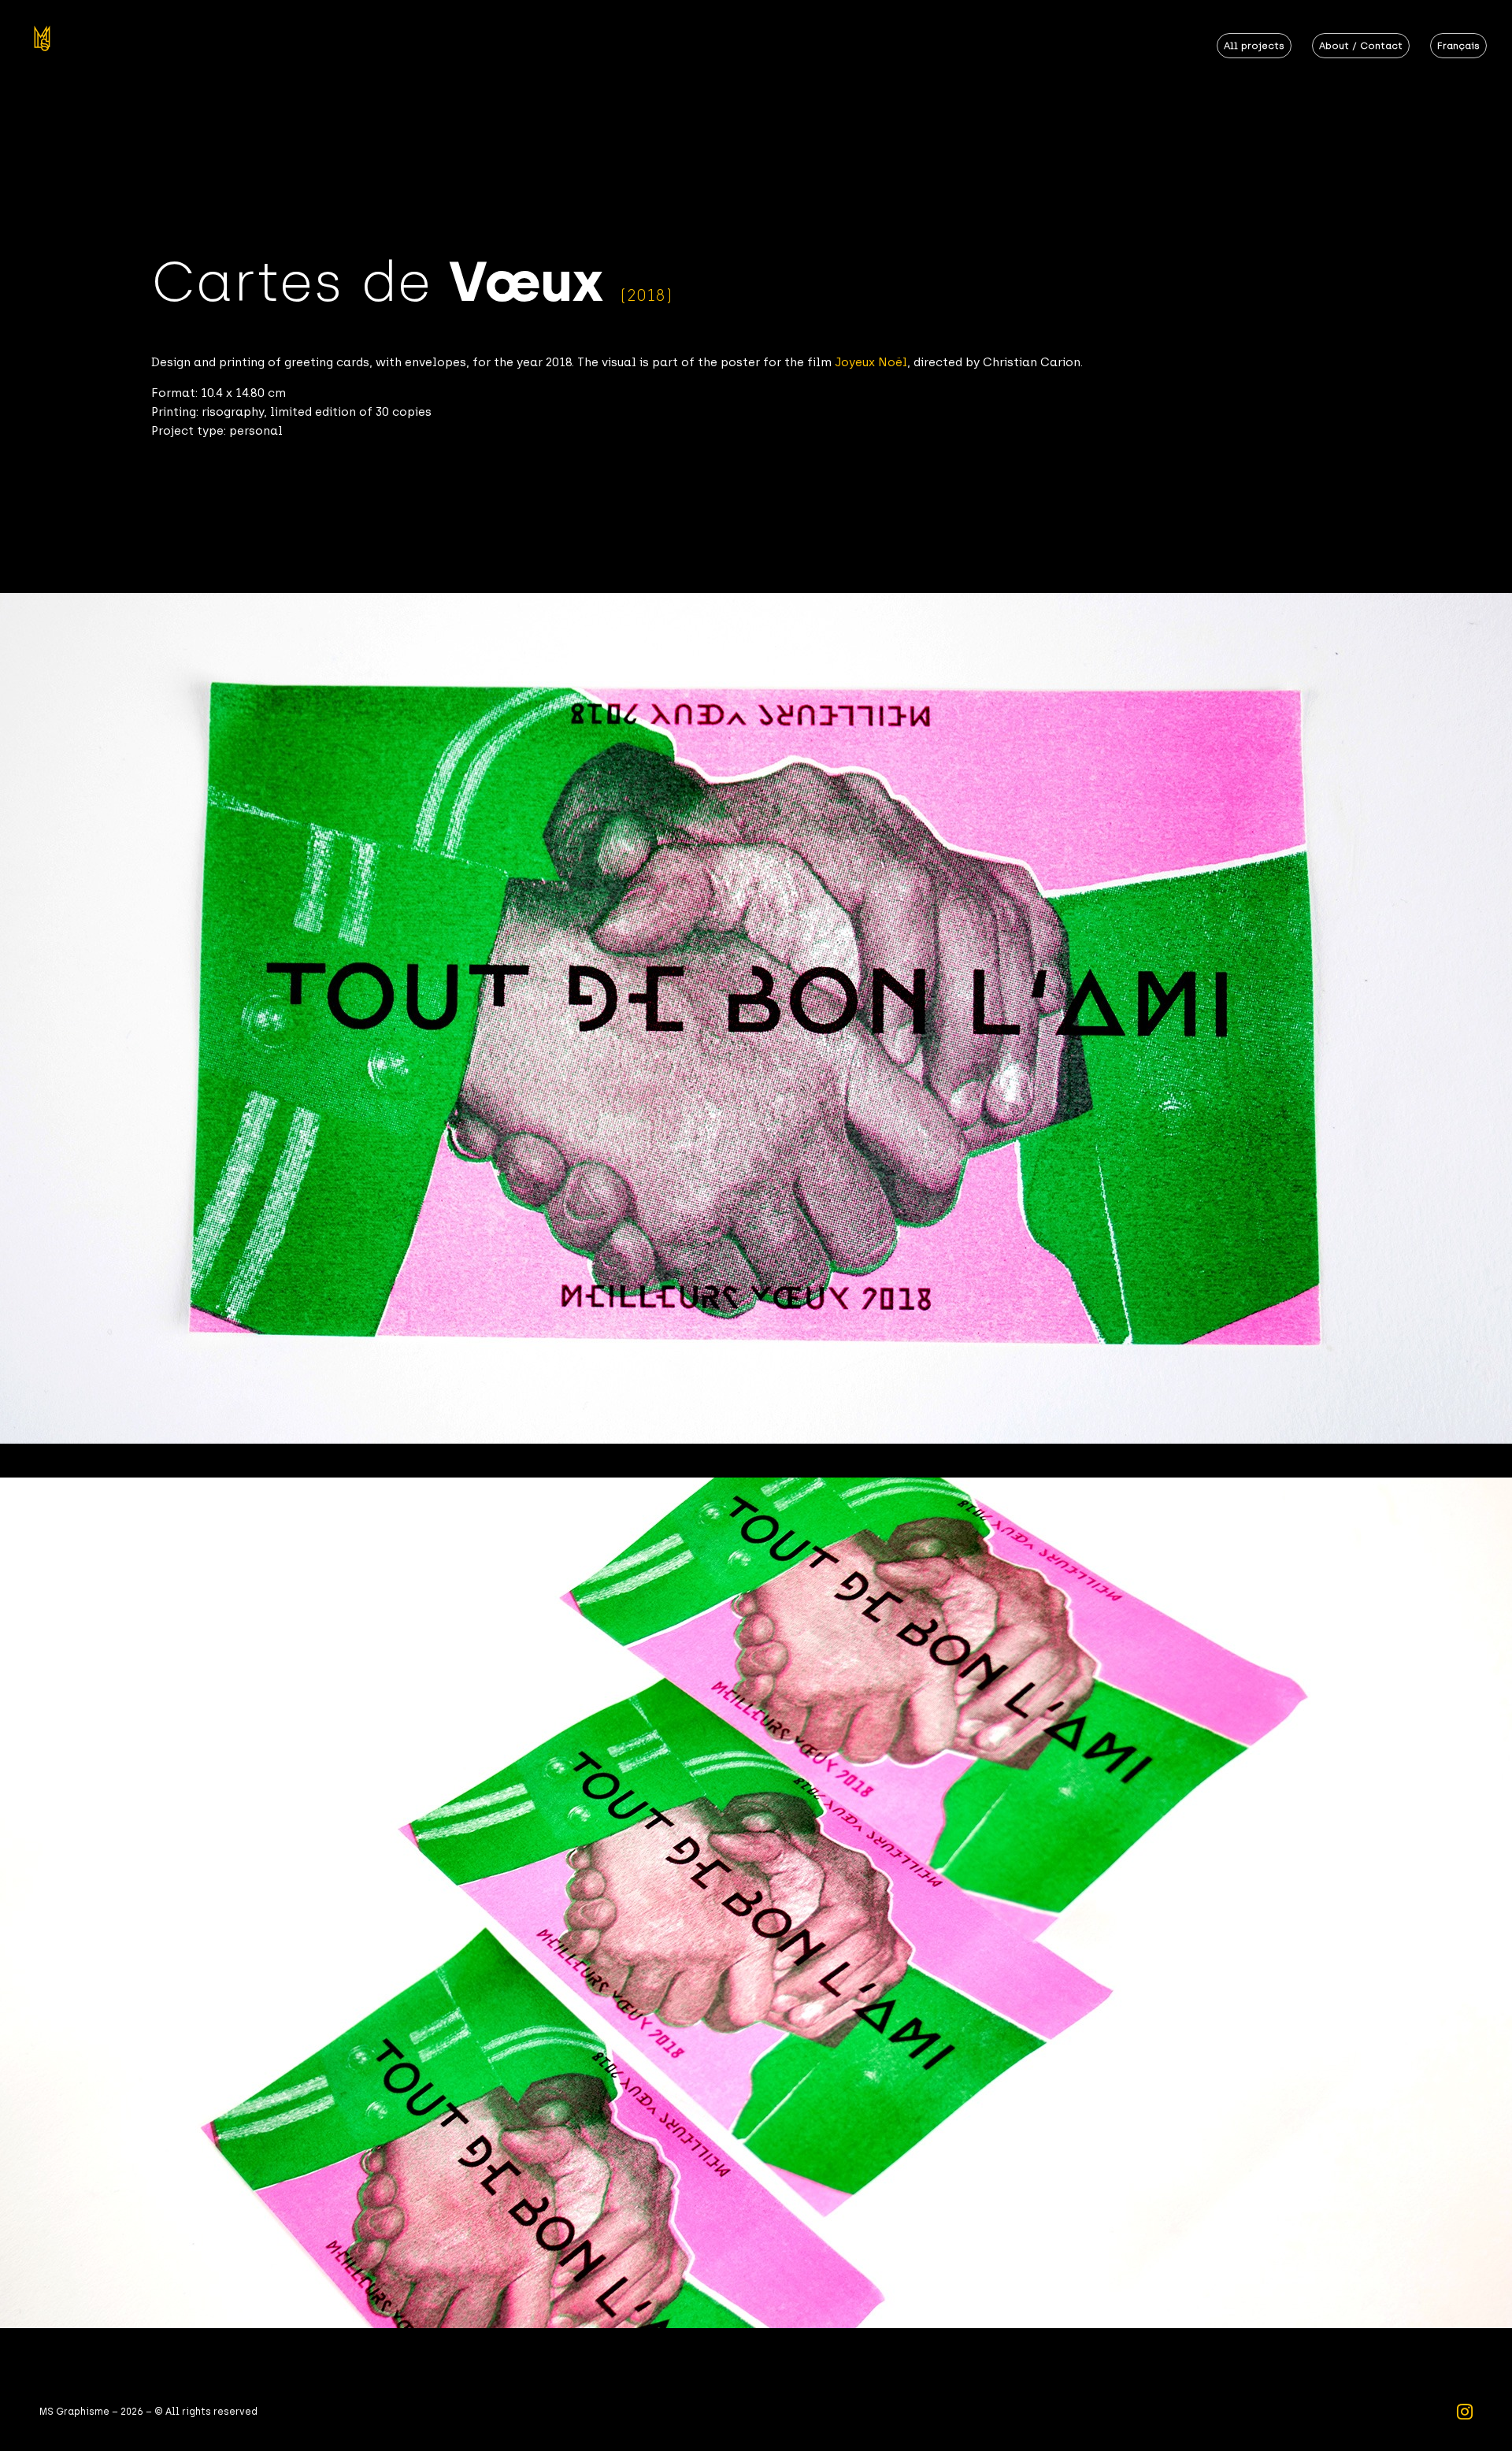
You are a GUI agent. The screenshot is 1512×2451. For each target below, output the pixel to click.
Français (1458, 46)
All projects (1254, 46)
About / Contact (1361, 46)
